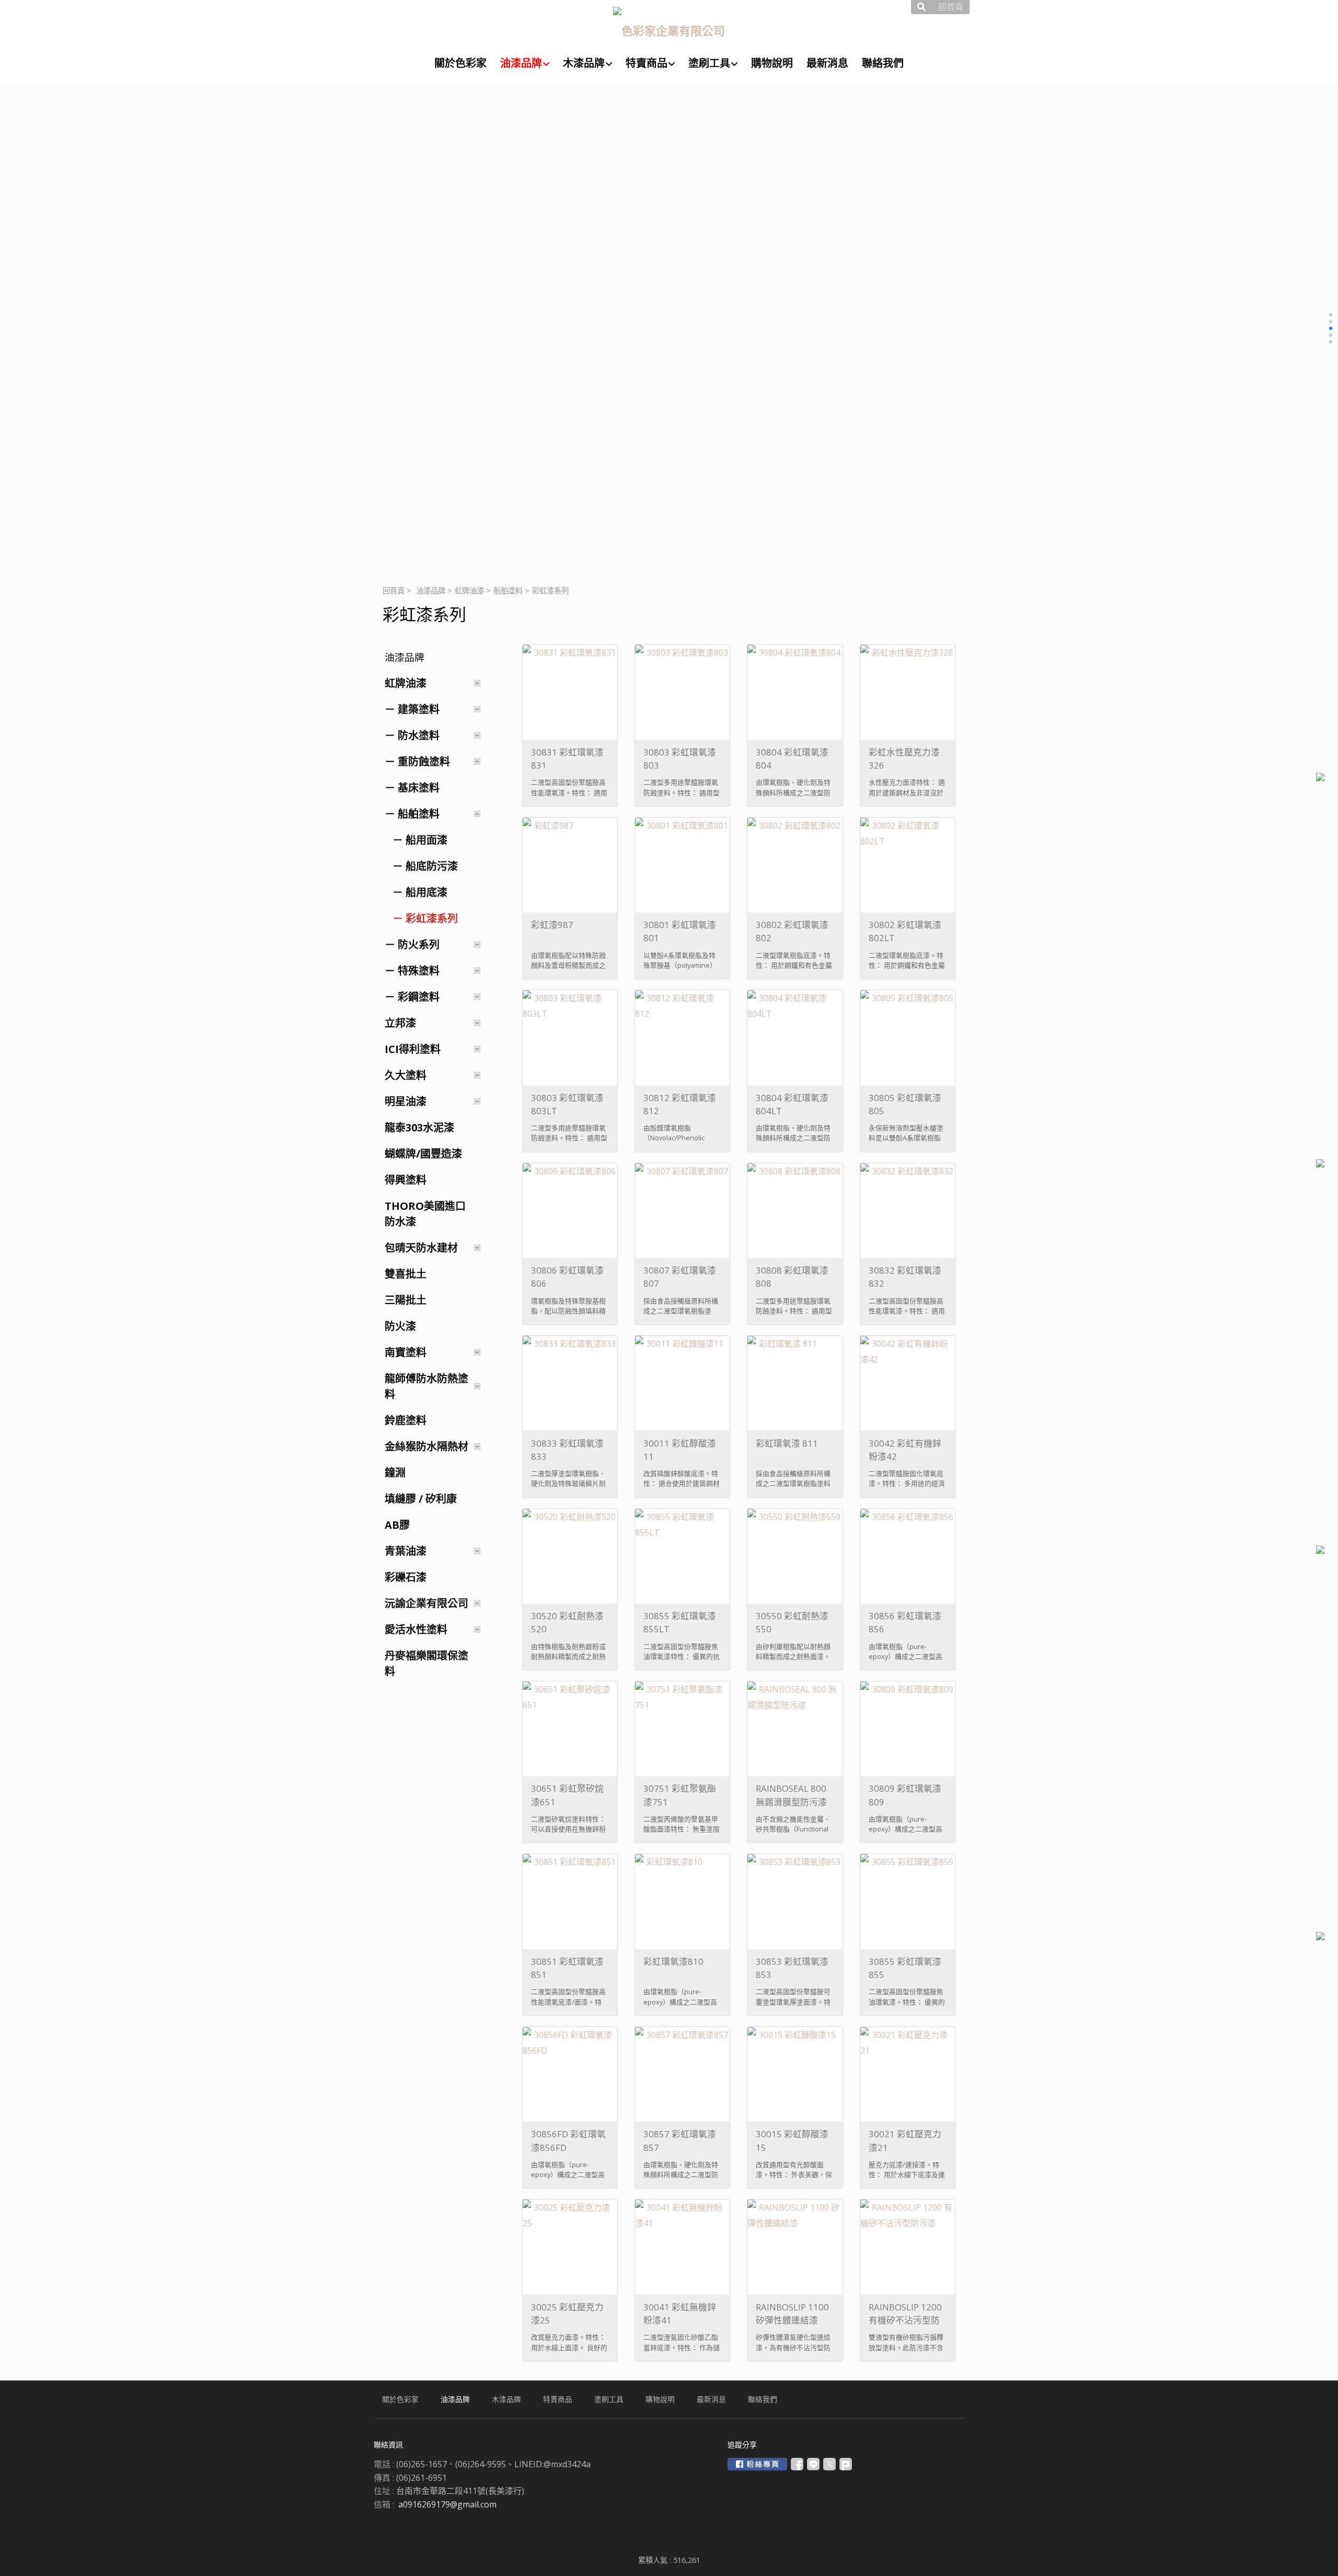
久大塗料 (406, 1075)
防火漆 (400, 1326)
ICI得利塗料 (413, 1049)
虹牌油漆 (469, 591)
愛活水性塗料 (416, 1629)
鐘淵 (395, 1473)
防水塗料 (419, 735)
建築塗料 (419, 709)
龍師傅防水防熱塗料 (426, 1386)
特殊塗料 (419, 971)
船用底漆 (426, 892)
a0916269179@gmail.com (447, 2504)
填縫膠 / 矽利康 (421, 1499)
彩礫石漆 (406, 1577)
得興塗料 (406, 1180)
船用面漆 (426, 840)
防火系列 (419, 944)
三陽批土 (406, 1300)
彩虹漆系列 (432, 918)
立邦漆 (400, 1023)
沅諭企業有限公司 (426, 1603)
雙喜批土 (406, 1274)
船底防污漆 (432, 866)
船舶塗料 (508, 591)
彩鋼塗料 (419, 997)
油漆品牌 (431, 591)
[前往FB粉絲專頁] (757, 2464)
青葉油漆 (406, 1551)
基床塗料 (419, 788)
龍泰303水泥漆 (419, 1127)
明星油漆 (406, 1101)
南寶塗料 (406, 1352)
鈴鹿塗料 (406, 1420)
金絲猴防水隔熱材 (426, 1446)
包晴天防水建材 (421, 1248)
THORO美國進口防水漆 (425, 1214)
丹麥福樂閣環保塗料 (426, 1663)
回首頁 (394, 591)
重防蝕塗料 (424, 762)
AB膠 (397, 1525)
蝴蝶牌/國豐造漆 (423, 1154)
